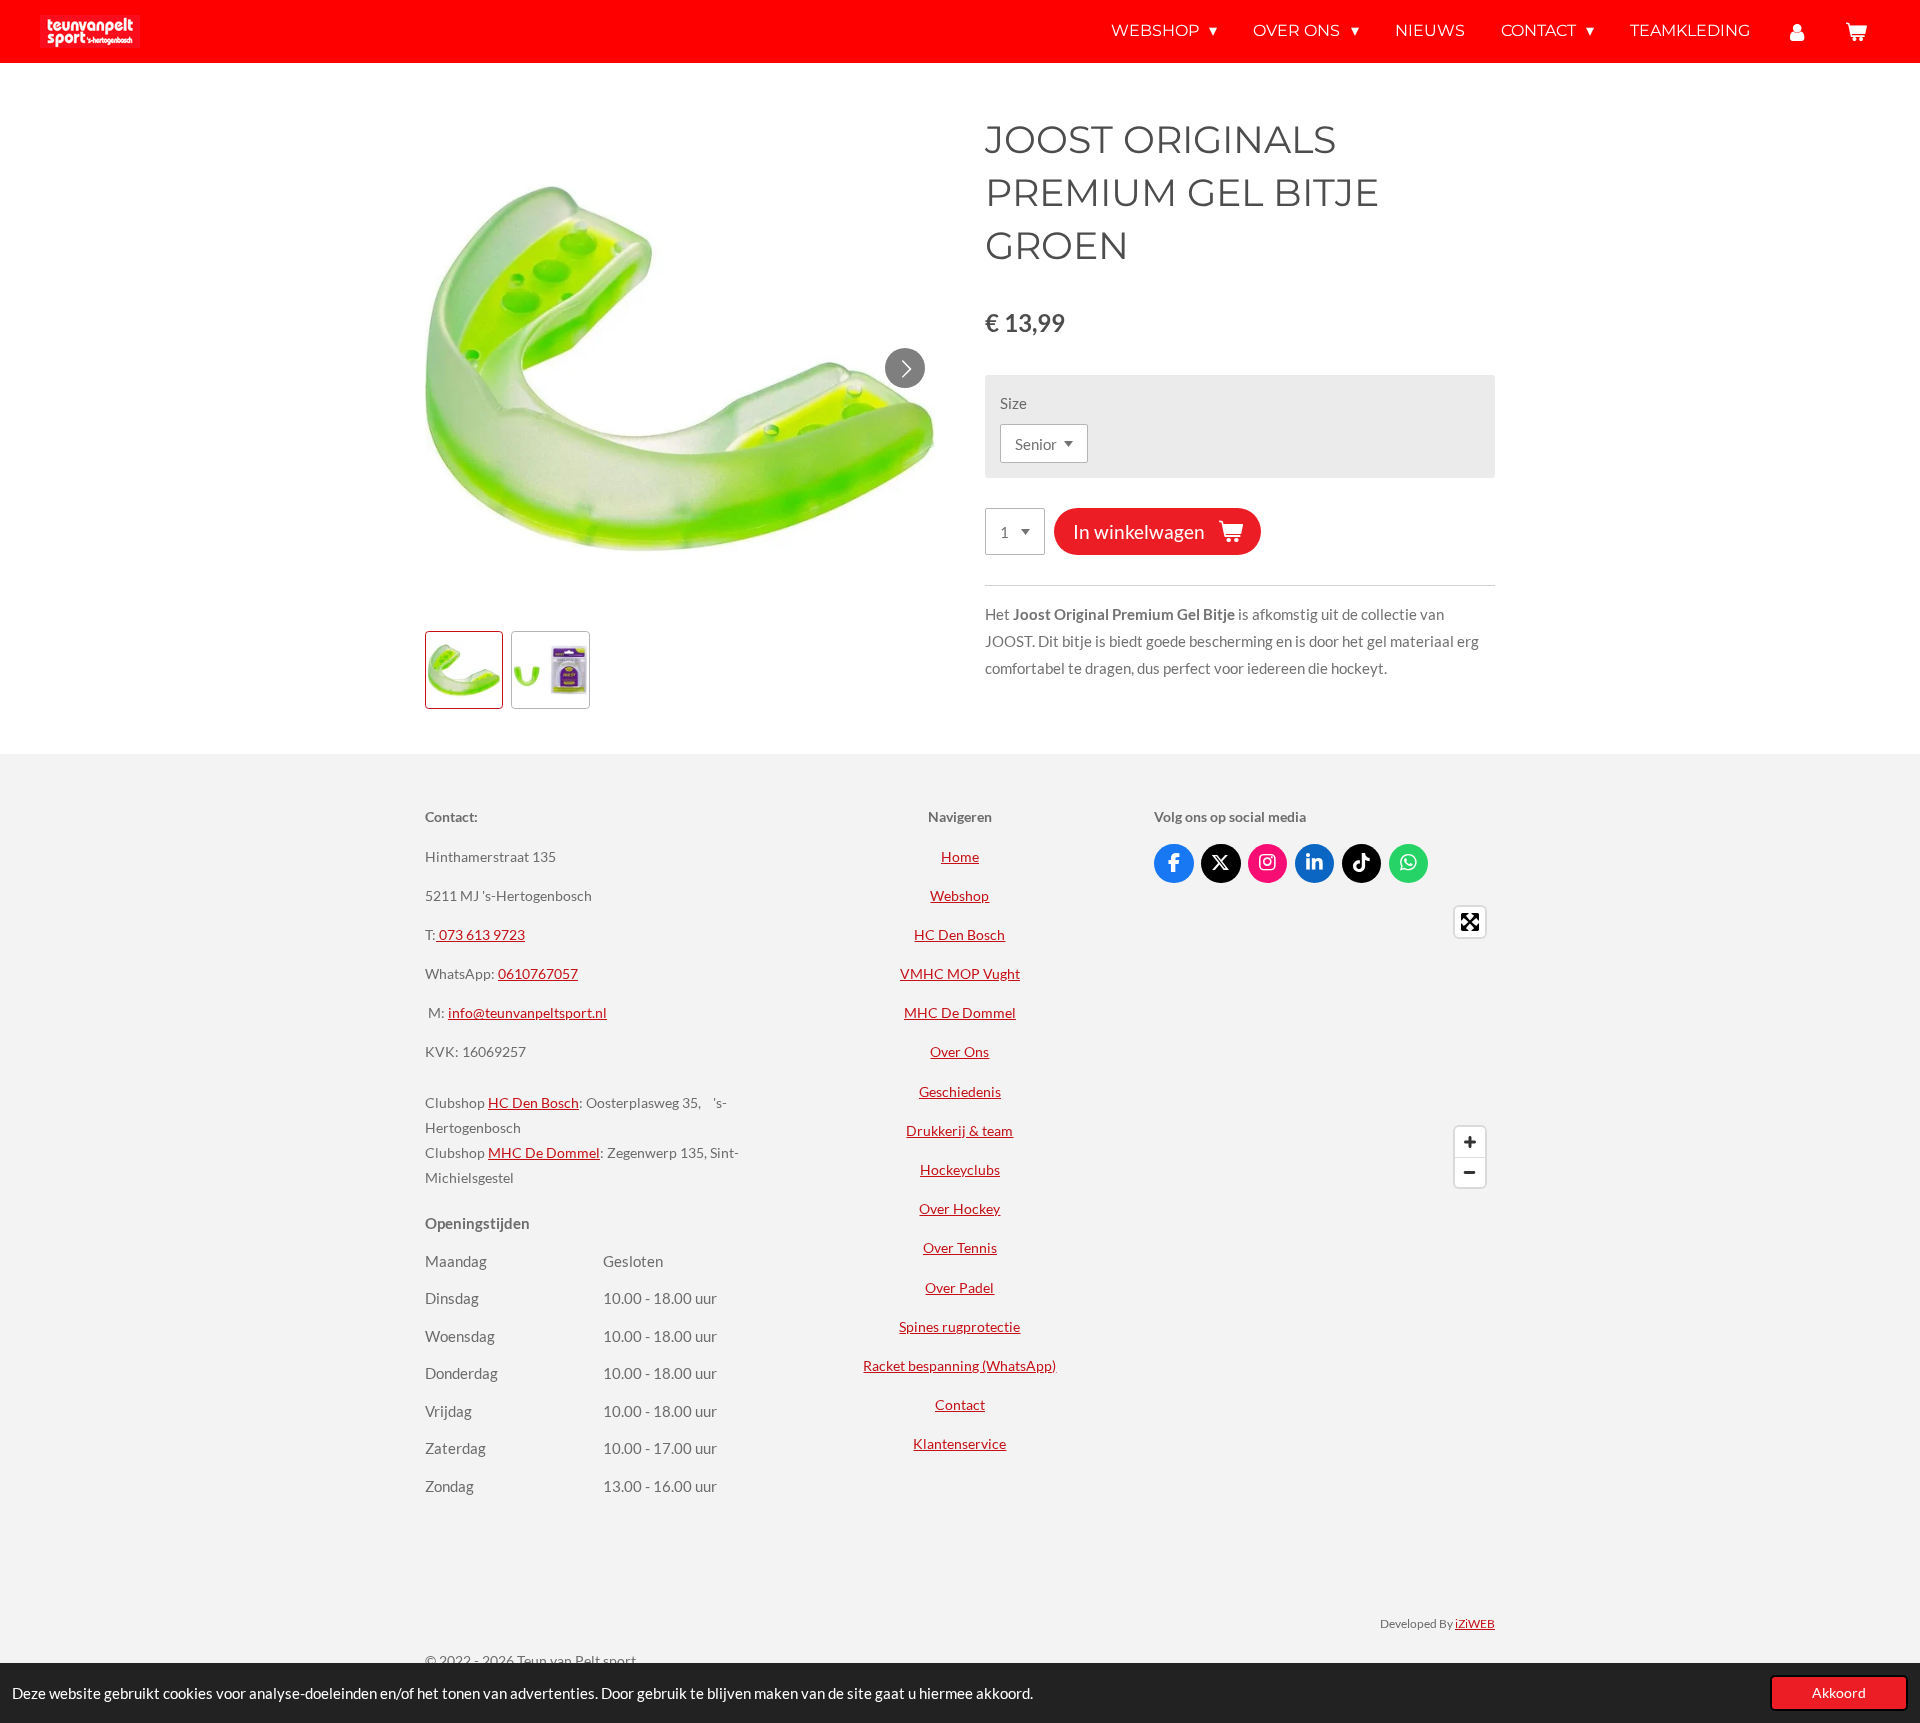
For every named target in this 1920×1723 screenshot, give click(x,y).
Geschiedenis (960, 1091)
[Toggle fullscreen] (1470, 922)
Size (1013, 403)
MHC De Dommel (544, 1152)
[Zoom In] (1470, 1142)
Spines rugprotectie (959, 1326)
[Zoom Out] (1470, 1172)
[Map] (1324, 1047)
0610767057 (538, 973)
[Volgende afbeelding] (905, 368)
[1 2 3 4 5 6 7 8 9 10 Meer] (1015, 531)
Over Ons (959, 1051)
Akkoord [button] (1839, 1693)
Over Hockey (959, 1208)
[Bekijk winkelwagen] (1856, 31)
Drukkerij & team (959, 1130)
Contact (960, 1404)
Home (960, 856)
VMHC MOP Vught (960, 973)
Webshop (959, 895)
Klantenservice (959, 1443)
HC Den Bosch (533, 1102)
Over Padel (959, 1287)
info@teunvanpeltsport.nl (527, 1012)
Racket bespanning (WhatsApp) (959, 1365)
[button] (464, 670)
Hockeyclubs (960, 1169)
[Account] (1797, 31)
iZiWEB (1475, 1623)
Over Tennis (960, 1247)
